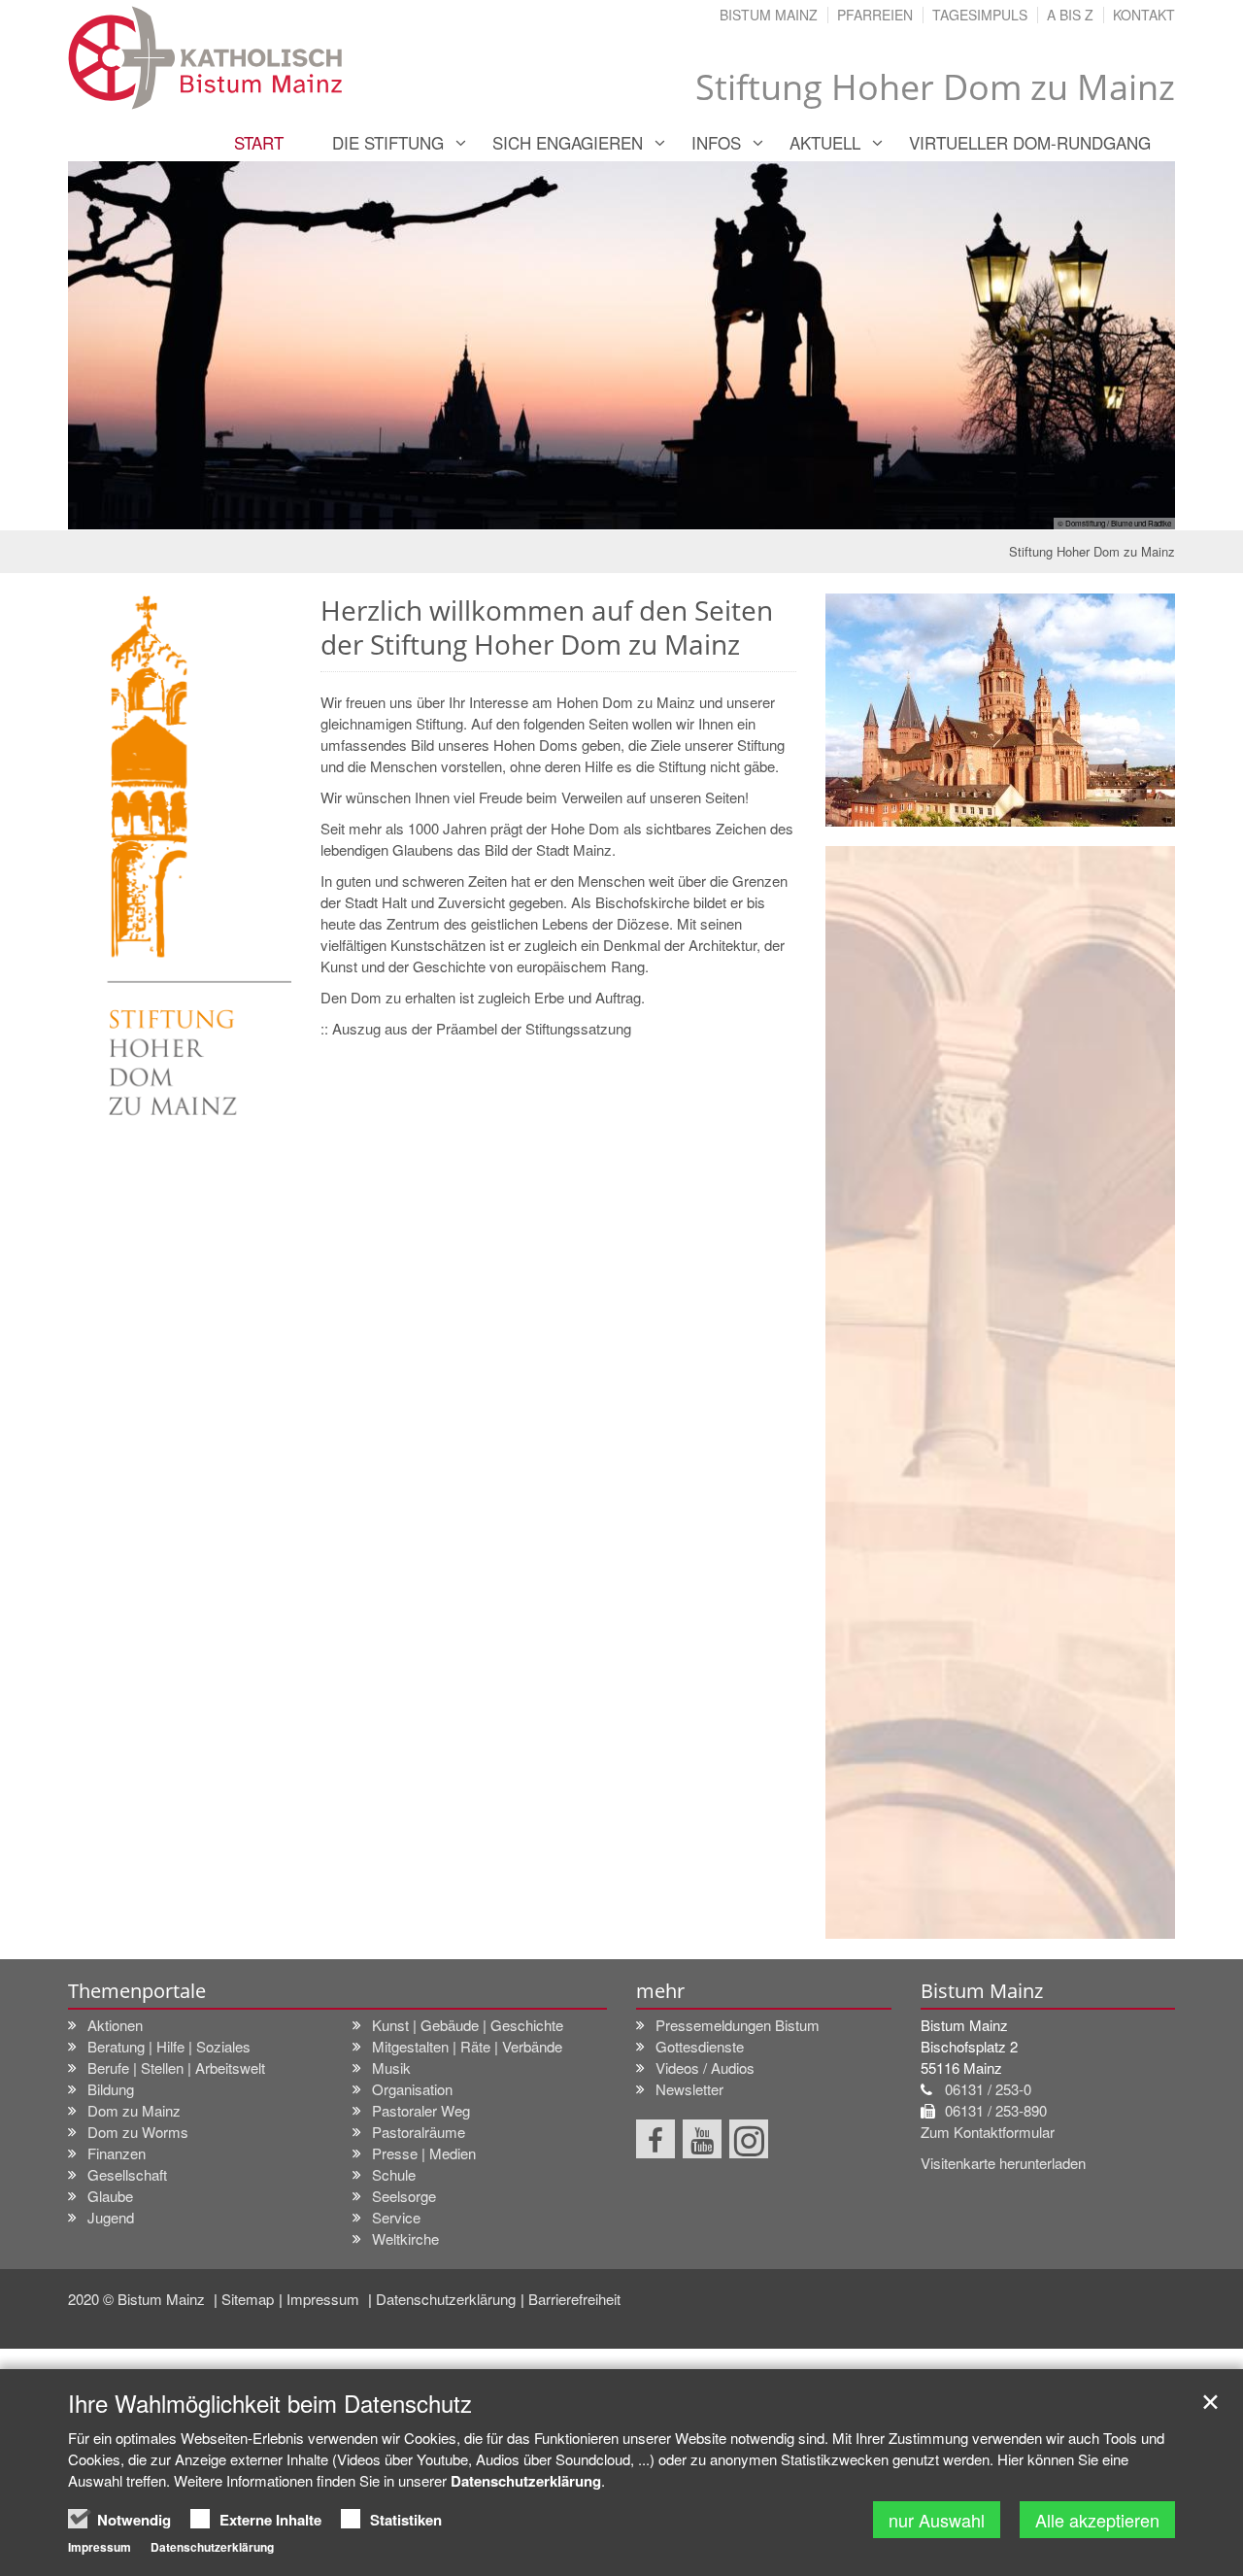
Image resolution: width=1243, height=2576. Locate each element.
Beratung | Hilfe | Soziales (169, 2046)
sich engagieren (568, 142)
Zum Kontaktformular (988, 2132)
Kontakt (1144, 15)
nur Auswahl (937, 2520)
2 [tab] (607, 511)
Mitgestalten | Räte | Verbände (467, 2046)
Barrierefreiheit (574, 2299)
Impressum (325, 2299)
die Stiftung (388, 142)
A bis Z (1070, 15)
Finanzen (117, 2153)
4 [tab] (665, 511)
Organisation (412, 2089)
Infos (716, 142)
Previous (117, 346)
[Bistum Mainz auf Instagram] (749, 2139)
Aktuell (825, 142)
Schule (394, 2174)
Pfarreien (875, 15)
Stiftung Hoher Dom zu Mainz (1092, 551)
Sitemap (248, 2299)
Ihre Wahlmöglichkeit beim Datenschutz (270, 2403)
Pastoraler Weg (421, 2110)
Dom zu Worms (138, 2132)
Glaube (110, 2196)
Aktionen (115, 2025)
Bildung (111, 2089)
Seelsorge (404, 2196)
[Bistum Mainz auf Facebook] (655, 2139)
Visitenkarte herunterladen (1003, 2163)
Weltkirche (405, 2238)
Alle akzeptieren (1097, 2520)
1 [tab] (578, 511)
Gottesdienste (700, 2046)
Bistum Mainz (769, 15)
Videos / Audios (705, 2068)
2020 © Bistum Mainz (138, 2299)
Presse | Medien (424, 2153)
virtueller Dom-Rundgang (1030, 142)
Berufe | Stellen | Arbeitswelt (176, 2068)
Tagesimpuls (980, 15)
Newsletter (689, 2089)
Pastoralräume (419, 2132)
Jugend (111, 2217)
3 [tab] (636, 511)
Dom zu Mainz (134, 2110)
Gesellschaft (127, 2174)
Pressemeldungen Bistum (738, 2025)
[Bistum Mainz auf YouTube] (702, 2139)
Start (259, 142)
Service (396, 2217)
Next (1126, 346)
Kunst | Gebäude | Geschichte (468, 2025)
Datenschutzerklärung (446, 2299)
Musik (391, 2068)
